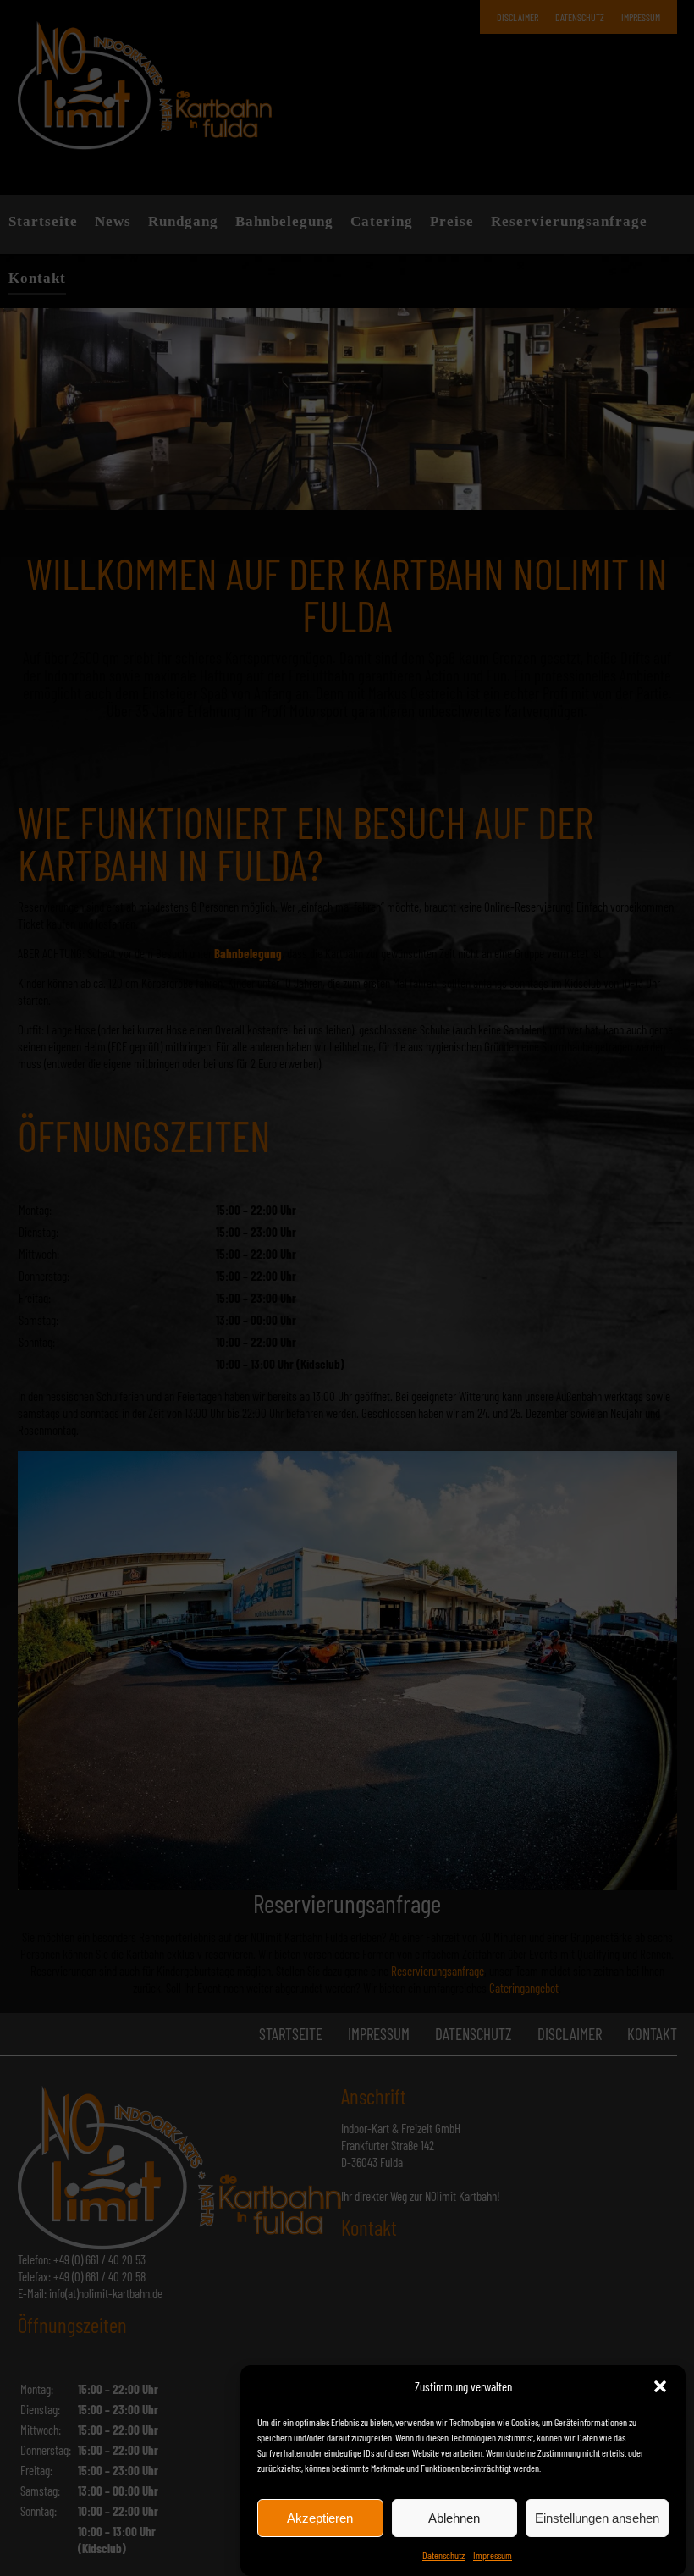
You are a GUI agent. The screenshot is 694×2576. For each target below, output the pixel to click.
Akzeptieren (320, 2518)
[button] (660, 2386)
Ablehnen (454, 2518)
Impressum (493, 2555)
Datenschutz (443, 2555)
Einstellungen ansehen (597, 2518)
